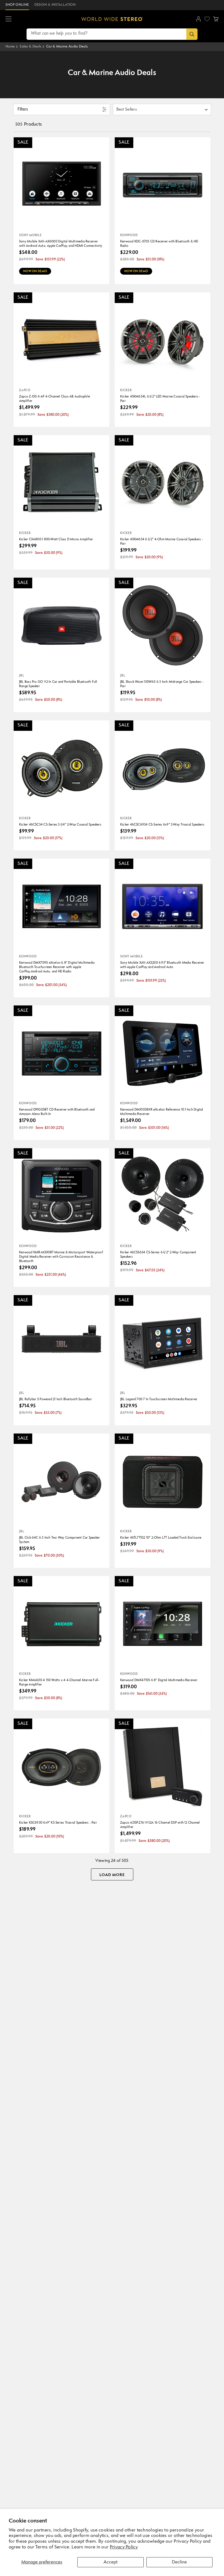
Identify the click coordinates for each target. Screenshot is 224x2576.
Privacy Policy (124, 2547)
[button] (8, 19)
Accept (110, 2562)
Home (10, 47)
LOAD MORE (112, 1875)
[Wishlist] (207, 19)
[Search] (192, 34)
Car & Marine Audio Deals (67, 47)
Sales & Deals (30, 47)
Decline (179, 2562)
